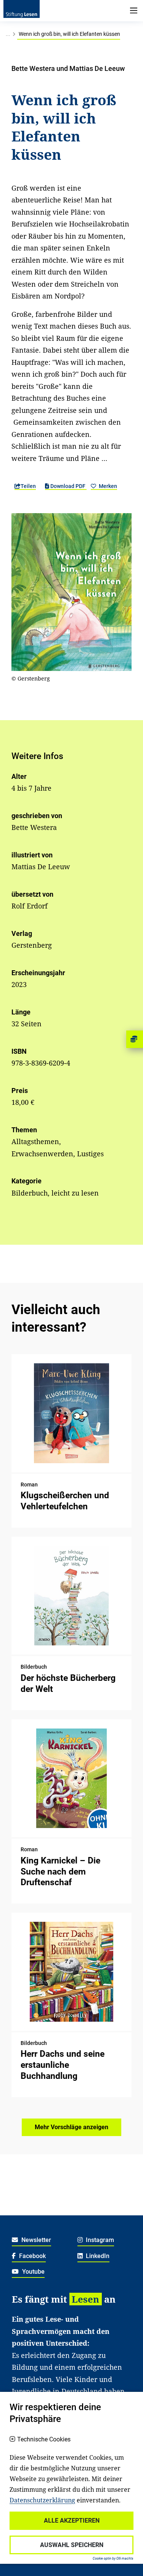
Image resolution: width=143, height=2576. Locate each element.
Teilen (28, 486)
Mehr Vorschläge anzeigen (71, 2127)
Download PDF (68, 486)
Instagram (99, 2240)
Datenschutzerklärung (42, 2500)
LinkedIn (97, 2256)
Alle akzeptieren (72, 2521)
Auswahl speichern (72, 2545)
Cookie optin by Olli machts (113, 2558)
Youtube (33, 2272)
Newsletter (35, 2240)
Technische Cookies (44, 2440)
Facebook (32, 2256)
